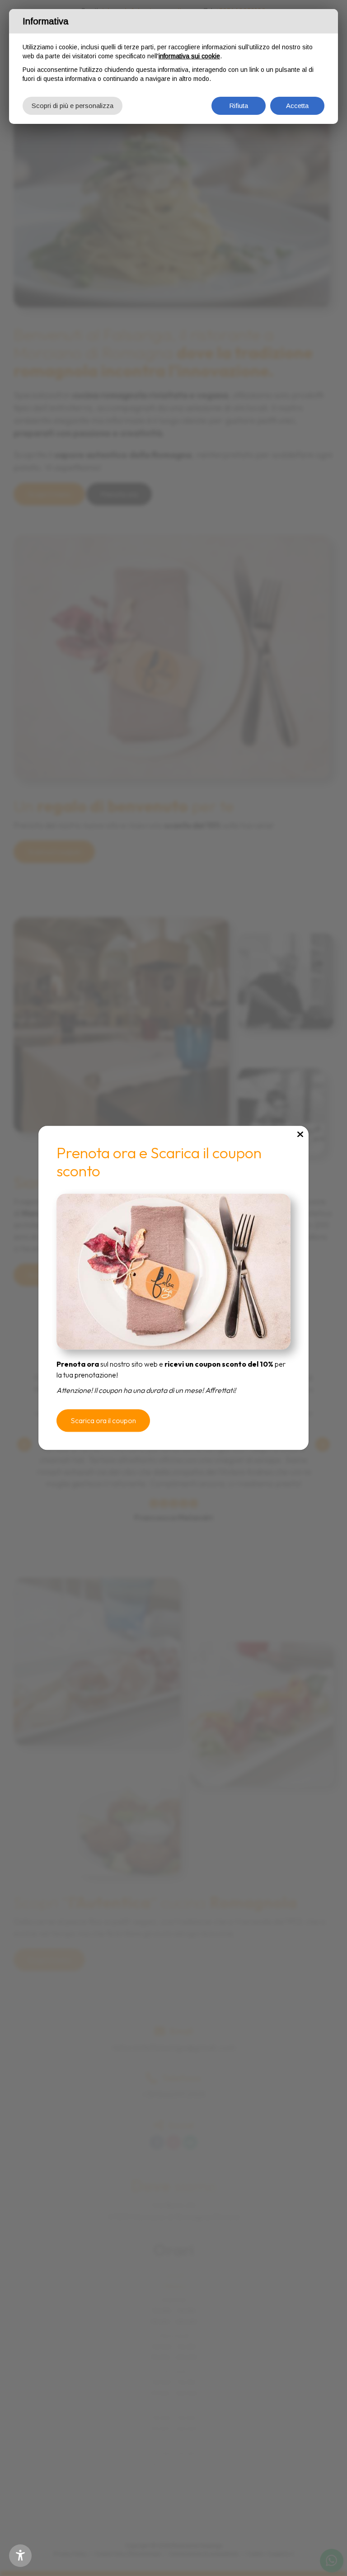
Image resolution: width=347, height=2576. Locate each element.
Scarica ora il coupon (103, 1421)
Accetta (297, 106)
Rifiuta (239, 106)
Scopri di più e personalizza (73, 106)
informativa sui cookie (189, 56)
